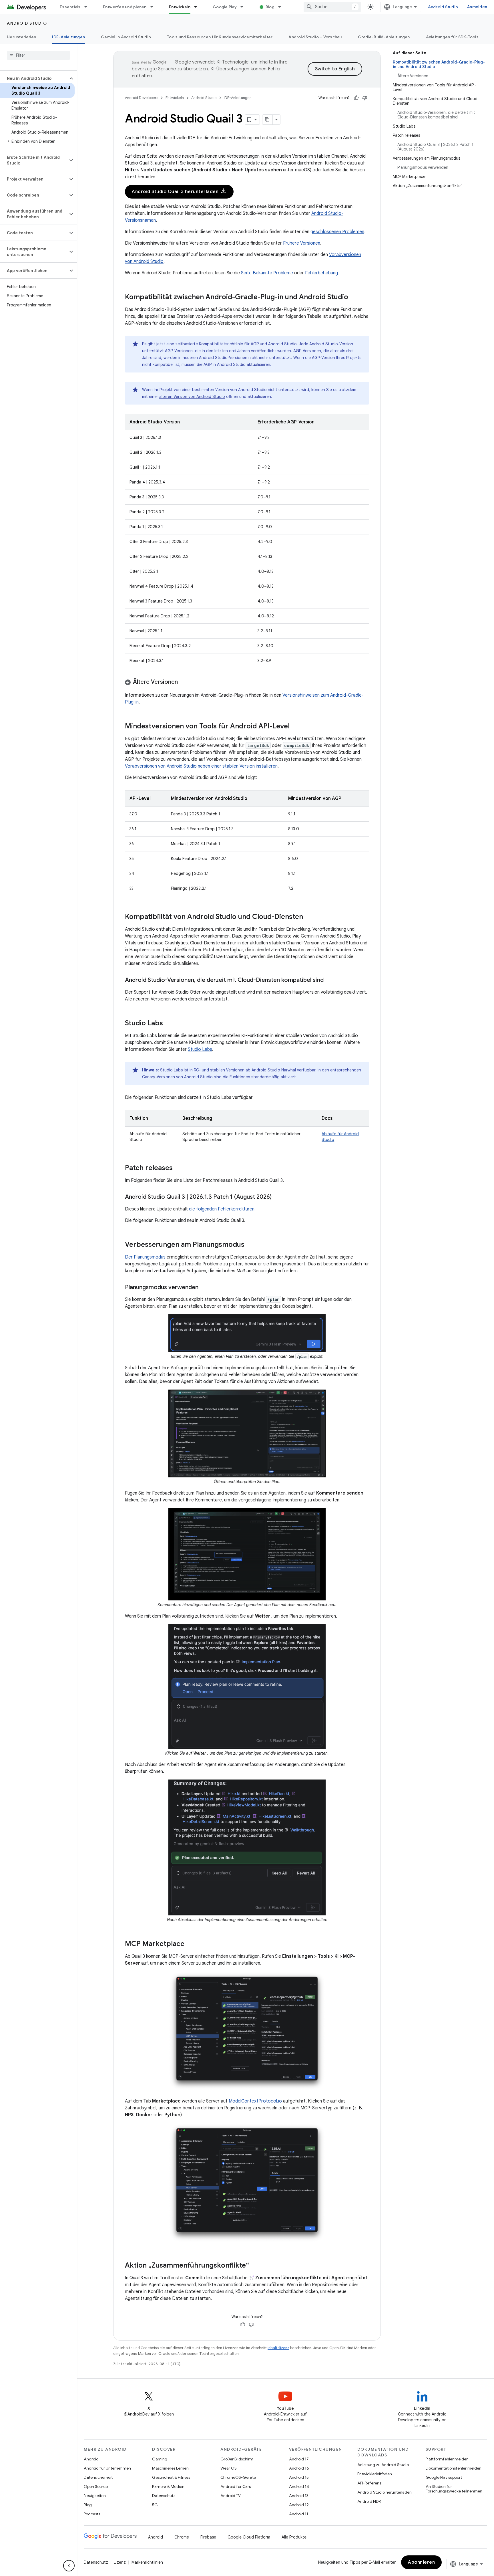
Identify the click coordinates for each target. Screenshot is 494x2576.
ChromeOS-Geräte (238, 2477)
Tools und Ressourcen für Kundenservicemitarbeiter (220, 37)
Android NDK (369, 2501)
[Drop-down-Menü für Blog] (282, 7)
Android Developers (142, 98)
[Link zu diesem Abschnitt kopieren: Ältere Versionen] (184, 682)
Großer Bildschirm (237, 2459)
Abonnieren (421, 2562)
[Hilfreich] (356, 98)
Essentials (70, 7)
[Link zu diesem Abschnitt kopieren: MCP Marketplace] (190, 1944)
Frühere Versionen (302, 243)
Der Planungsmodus (145, 1257)
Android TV (231, 2496)
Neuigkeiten (95, 2496)
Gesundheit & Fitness (171, 2477)
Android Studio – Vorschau (315, 37)
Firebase (208, 2537)
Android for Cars (236, 2486)
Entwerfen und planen (125, 7)
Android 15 (299, 2477)
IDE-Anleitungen (68, 37)
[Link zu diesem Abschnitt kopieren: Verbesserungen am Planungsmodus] (250, 1245)
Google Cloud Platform (249, 2537)
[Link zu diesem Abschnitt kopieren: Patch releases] (178, 1168)
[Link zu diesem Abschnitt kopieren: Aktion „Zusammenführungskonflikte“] (255, 2266)
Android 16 (299, 2468)
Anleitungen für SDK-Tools (452, 37)
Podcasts (92, 2514)
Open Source (96, 2486)
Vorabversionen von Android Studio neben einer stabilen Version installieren (201, 766)
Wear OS (229, 2468)
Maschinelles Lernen (170, 2468)
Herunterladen (21, 37)
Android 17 (299, 2459)
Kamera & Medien (168, 2486)
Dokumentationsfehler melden (454, 2468)
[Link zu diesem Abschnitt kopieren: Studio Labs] (169, 1024)
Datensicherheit (98, 2477)
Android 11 (299, 2514)
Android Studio (443, 7)
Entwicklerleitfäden (375, 2474)
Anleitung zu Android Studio (383, 2465)
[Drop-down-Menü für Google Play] (244, 7)
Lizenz (120, 2562)
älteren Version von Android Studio (192, 397)
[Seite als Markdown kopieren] (268, 120)
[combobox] (332, 7)
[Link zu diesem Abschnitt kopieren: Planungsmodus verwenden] (204, 1288)
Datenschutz (164, 2496)
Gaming (160, 2459)
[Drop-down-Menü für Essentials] (88, 7)
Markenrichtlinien (147, 2562)
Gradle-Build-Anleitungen (384, 37)
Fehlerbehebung (321, 273)
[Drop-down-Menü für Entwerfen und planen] (154, 7)
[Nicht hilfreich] (365, 98)
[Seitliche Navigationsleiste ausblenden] (69, 2566)
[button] (34, 78)
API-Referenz (369, 2483)
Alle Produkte (294, 2537)
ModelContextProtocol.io (255, 2101)
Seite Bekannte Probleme (267, 273)
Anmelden (477, 7)
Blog (270, 7)
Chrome (182, 2537)
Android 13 (299, 2496)
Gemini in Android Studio (126, 37)
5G (155, 2505)
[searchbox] (38, 55)
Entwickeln (180, 7)
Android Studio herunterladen (385, 2492)
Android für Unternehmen (107, 2468)
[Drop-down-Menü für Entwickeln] (198, 7)
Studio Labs (200, 1049)
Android (91, 2459)
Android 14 (299, 2486)
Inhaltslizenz (278, 2348)
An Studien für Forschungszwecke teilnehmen (454, 2489)
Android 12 (299, 2505)
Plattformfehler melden (447, 2459)
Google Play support (444, 2477)
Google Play (225, 7)
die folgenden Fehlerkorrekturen (222, 1209)
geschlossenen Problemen (337, 232)
